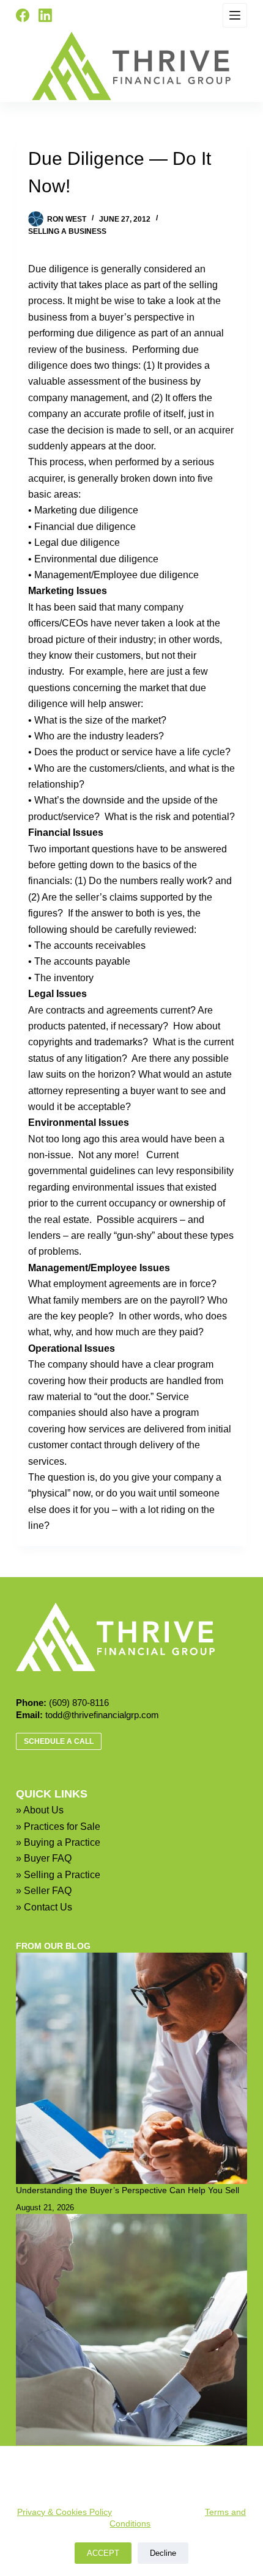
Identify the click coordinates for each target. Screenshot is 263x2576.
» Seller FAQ (44, 1891)
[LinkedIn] (45, 15)
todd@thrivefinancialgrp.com (102, 1715)
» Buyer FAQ (44, 1858)
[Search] (71, 15)
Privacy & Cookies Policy (65, 2512)
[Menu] (235, 15)
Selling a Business (67, 231)
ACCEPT (103, 2553)
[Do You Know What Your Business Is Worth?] (131, 2329)
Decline (163, 2553)
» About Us (40, 1810)
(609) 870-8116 (79, 1703)
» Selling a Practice (58, 1875)
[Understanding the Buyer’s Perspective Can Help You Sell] (131, 2068)
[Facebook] (23, 15)
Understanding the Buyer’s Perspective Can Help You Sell (128, 2190)
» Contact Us (44, 1907)
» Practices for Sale (58, 1827)
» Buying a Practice (58, 1842)
